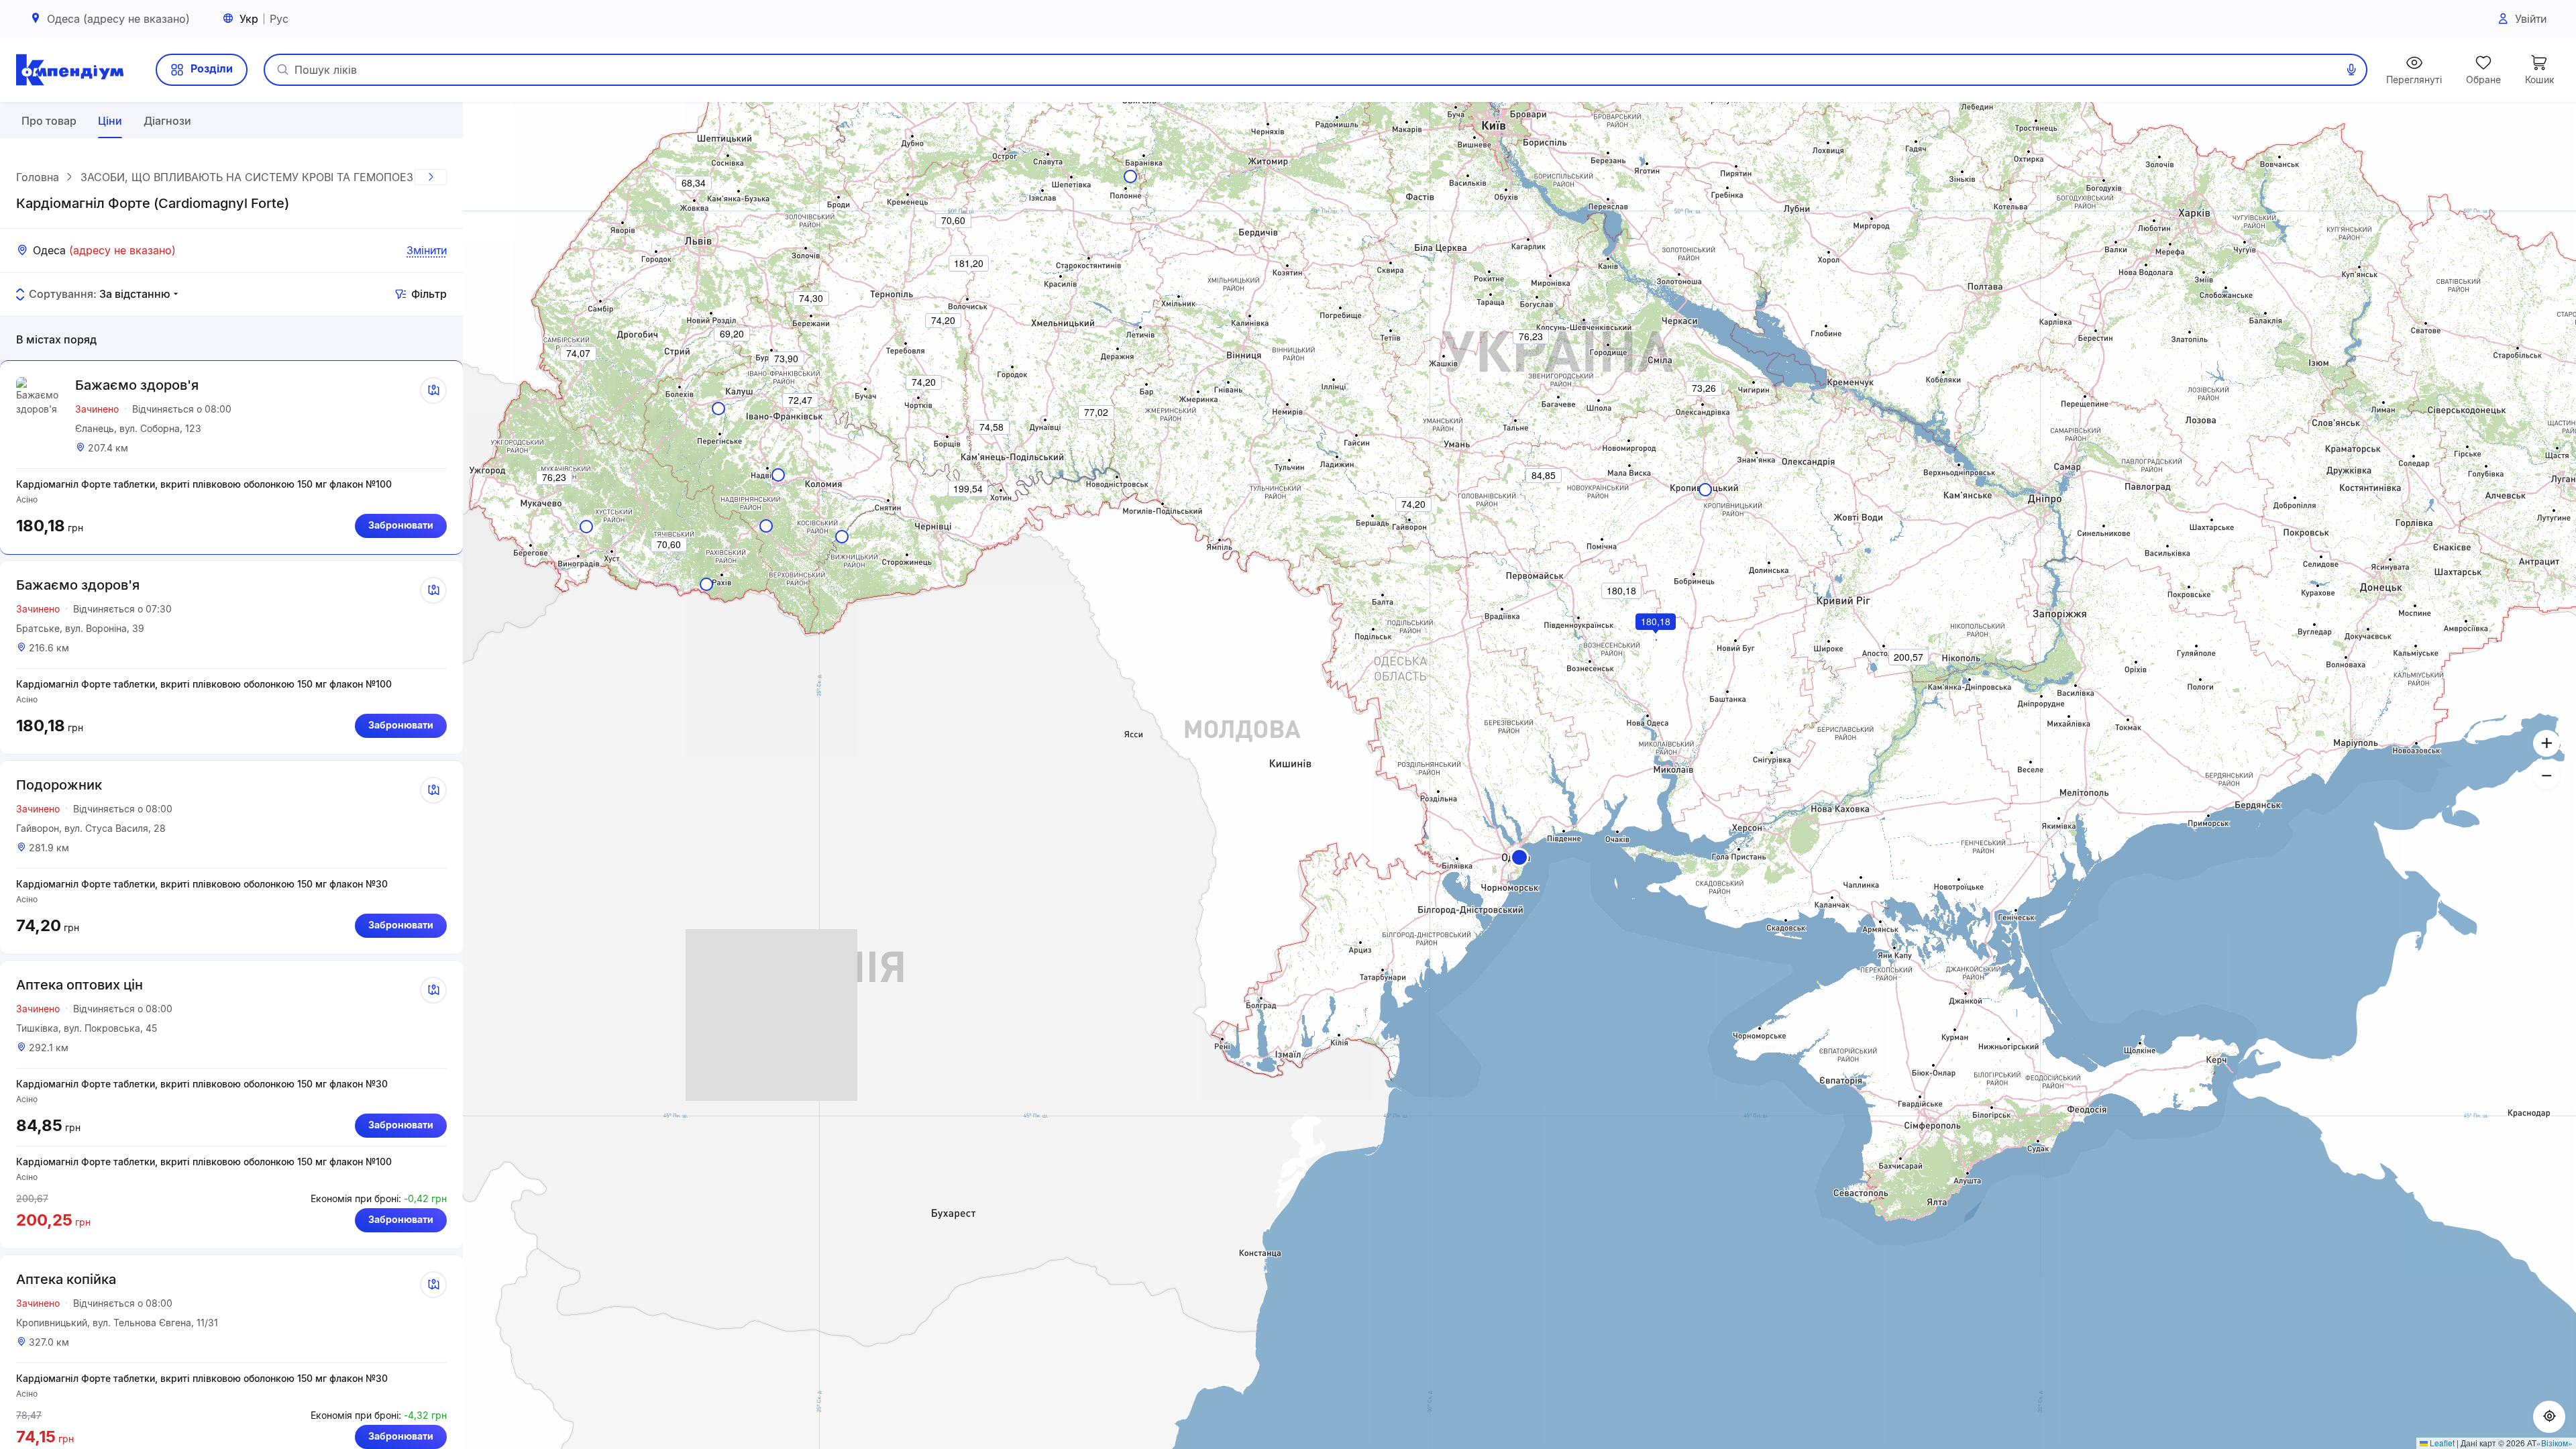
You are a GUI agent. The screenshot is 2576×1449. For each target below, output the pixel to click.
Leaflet (2441, 1443)
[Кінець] (431, 177)
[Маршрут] (433, 390)
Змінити (427, 250)
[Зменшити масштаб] (2546, 775)
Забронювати (401, 525)
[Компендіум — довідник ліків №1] (70, 70)
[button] (1519, 857)
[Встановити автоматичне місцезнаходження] (2549, 1417)
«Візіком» (2555, 1443)
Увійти (2531, 19)
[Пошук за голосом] (2351, 70)
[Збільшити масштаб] (2546, 743)
